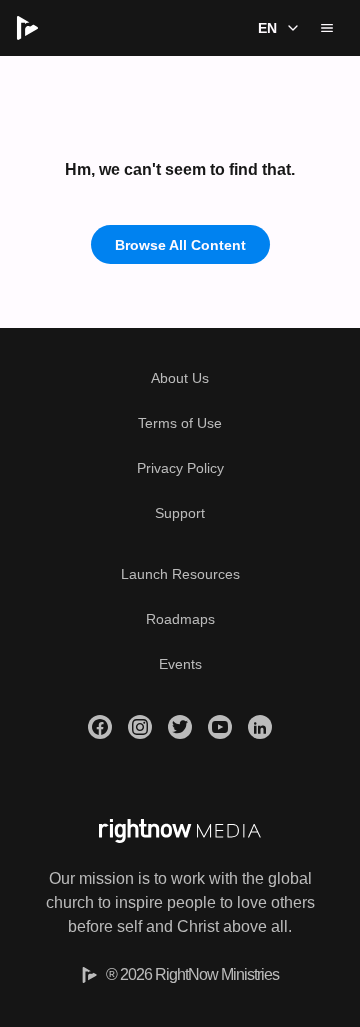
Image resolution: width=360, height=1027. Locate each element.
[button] (275, 28)
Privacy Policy (180, 468)
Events (180, 664)
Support (180, 513)
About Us (180, 378)
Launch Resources (180, 574)
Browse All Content (180, 245)
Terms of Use (180, 423)
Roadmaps (180, 619)
